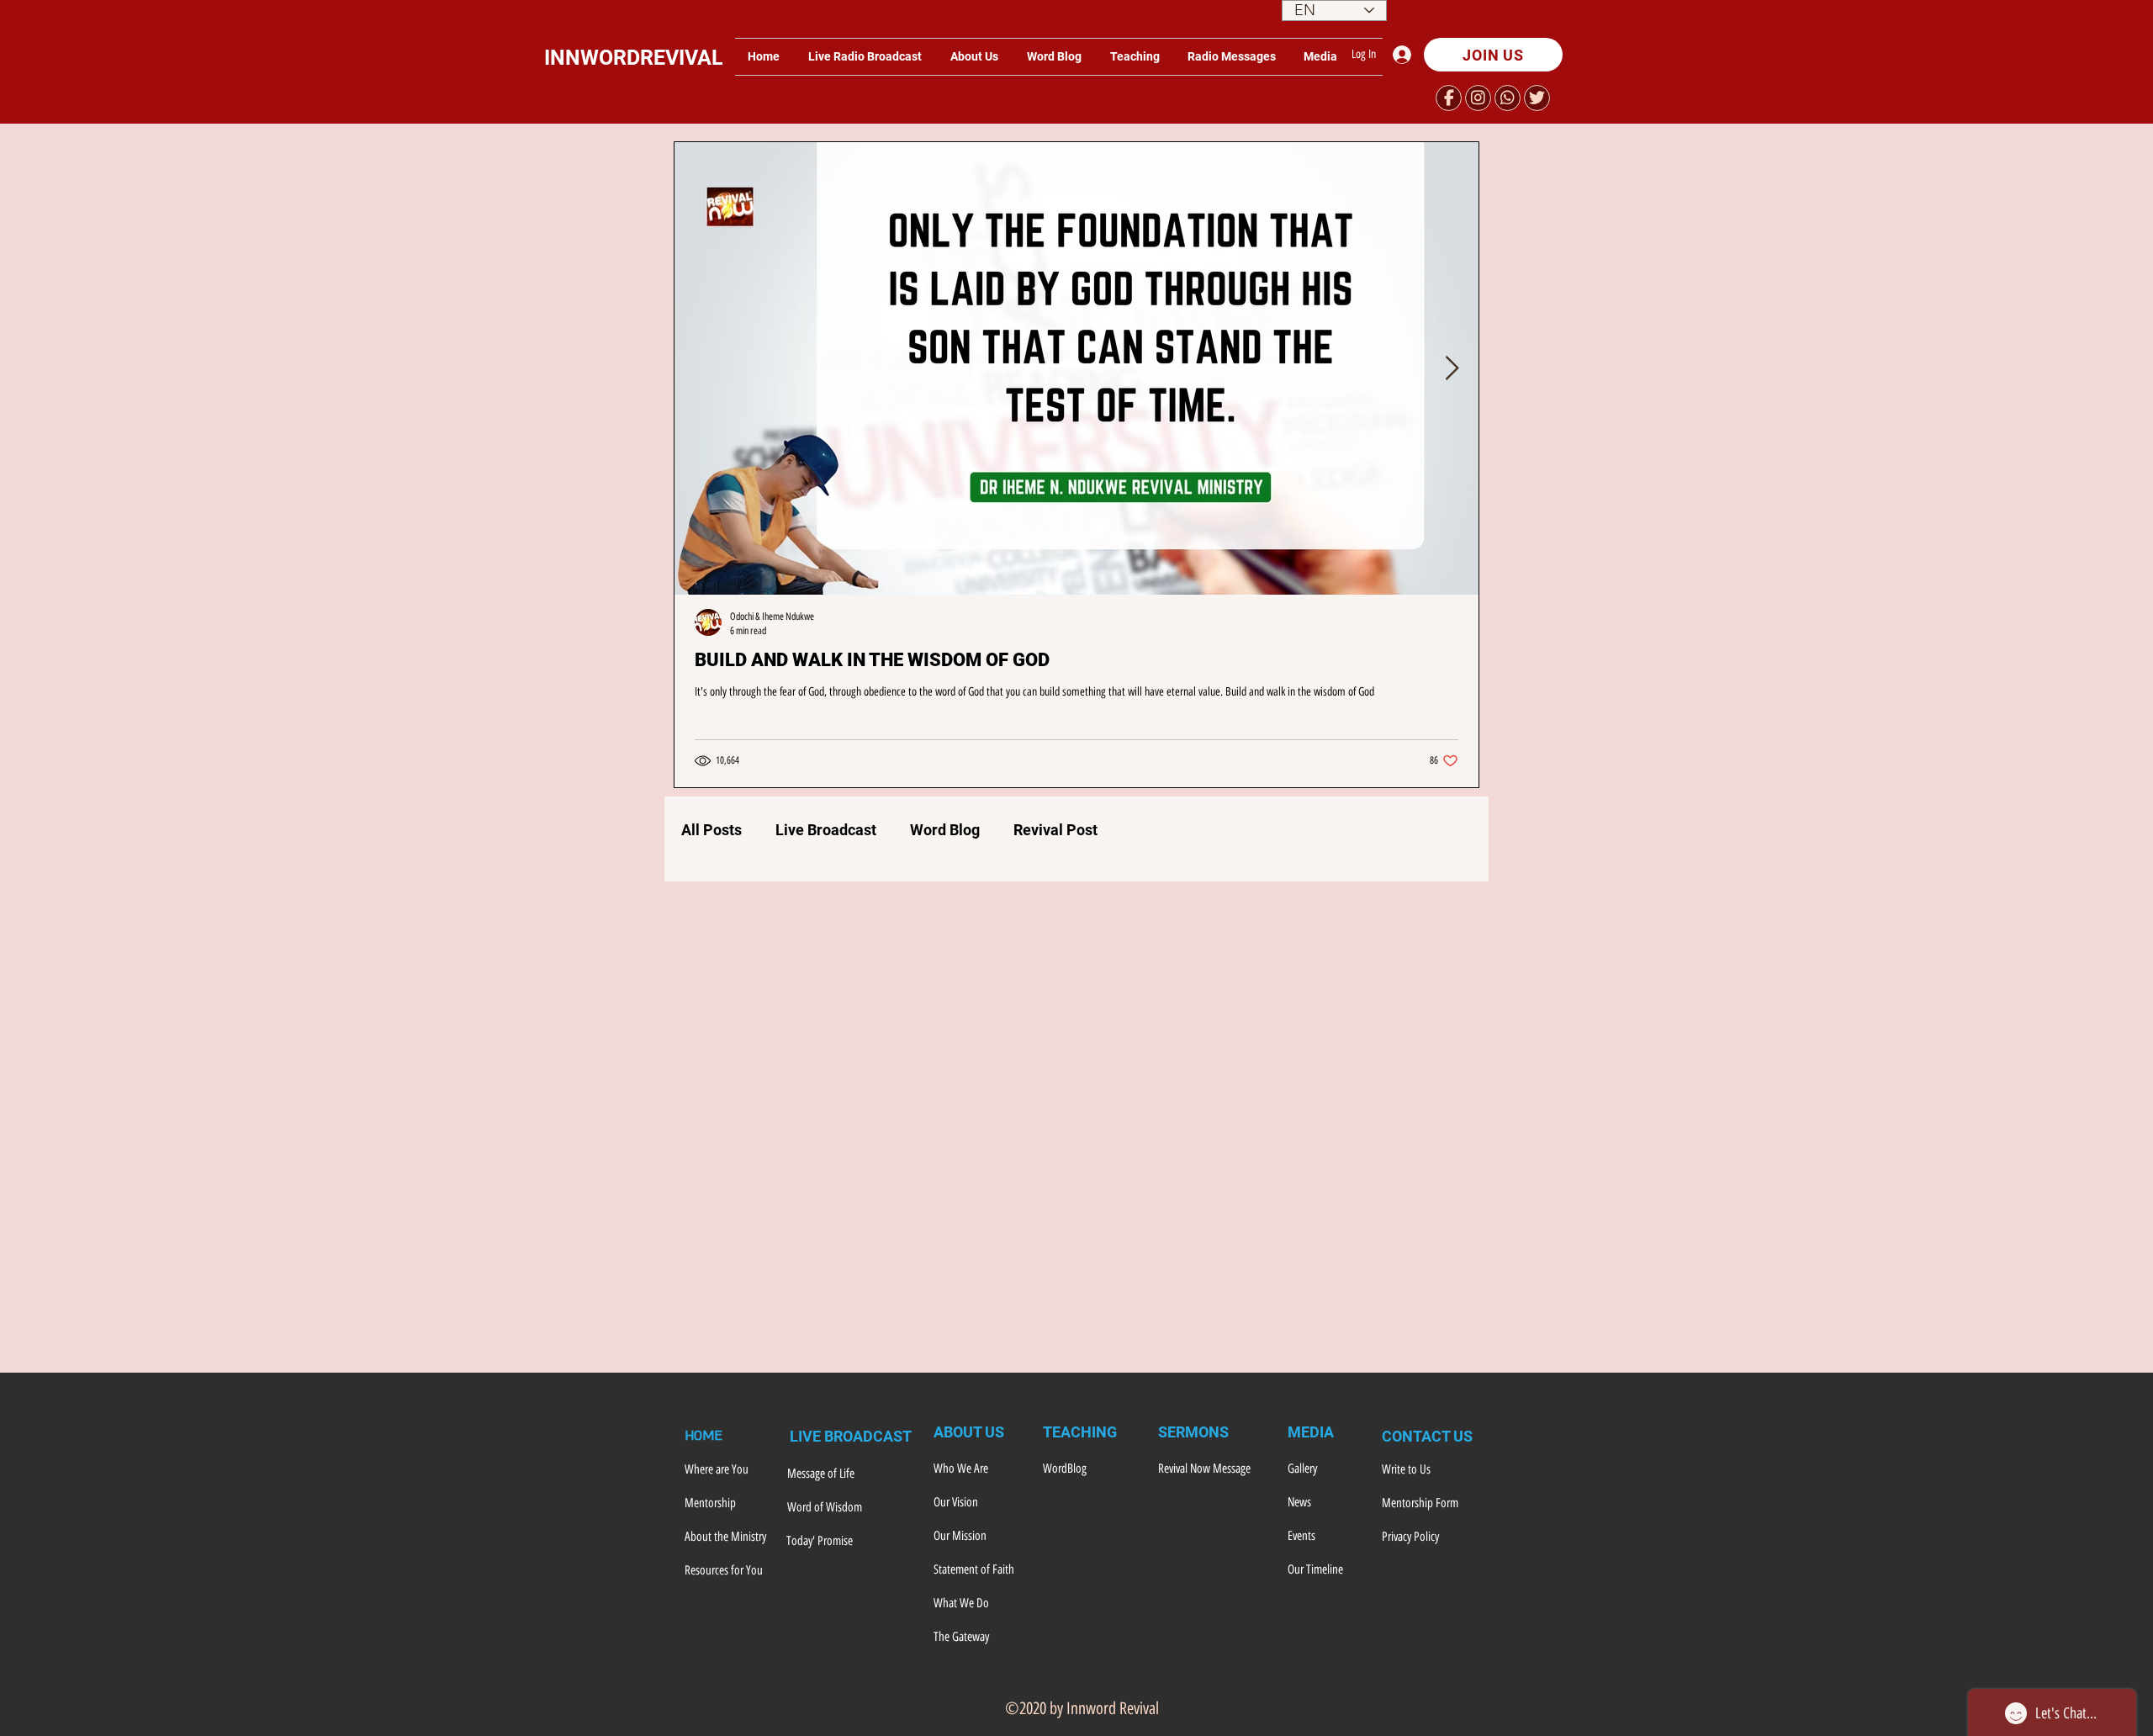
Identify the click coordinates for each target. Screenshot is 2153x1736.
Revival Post (1055, 830)
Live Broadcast (826, 830)
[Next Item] (1452, 369)
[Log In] (1406, 55)
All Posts (711, 830)
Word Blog (945, 830)
